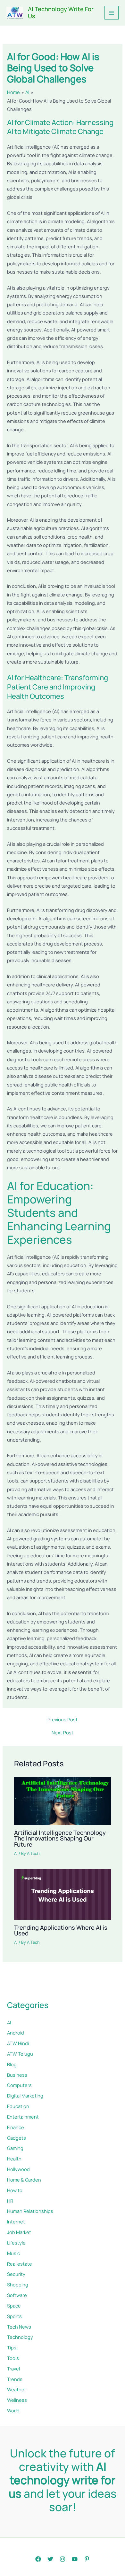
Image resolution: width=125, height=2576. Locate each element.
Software (17, 2295)
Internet (16, 2222)
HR (10, 2201)
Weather (17, 2389)
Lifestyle (16, 2243)
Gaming (15, 2148)
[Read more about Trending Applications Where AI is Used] (62, 1894)
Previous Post (63, 1720)
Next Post (63, 1733)
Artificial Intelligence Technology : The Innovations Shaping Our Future (62, 1838)
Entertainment (23, 2117)
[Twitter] (50, 2559)
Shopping (18, 2284)
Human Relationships (30, 2211)
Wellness (17, 2400)
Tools (13, 2358)
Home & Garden (24, 2180)
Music (13, 2253)
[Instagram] (63, 2559)
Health (14, 2159)
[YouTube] (75, 2559)
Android (16, 2033)
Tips (12, 2347)
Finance (16, 2127)
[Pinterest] (87, 2559)
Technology (20, 2337)
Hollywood (18, 2169)
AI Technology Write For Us (61, 12)
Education (18, 2106)
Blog (12, 2064)
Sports (14, 2316)
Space (14, 2306)
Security (16, 2274)
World (13, 2410)
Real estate (20, 2264)
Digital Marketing (25, 2096)
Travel (13, 2369)
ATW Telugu (20, 2054)
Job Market (19, 2232)
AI (16, 1853)
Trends (15, 2379)
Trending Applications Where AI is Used (61, 1930)
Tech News (19, 2327)
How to (15, 2190)
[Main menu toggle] (112, 13)
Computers (19, 2085)
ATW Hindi (18, 2043)
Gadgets (17, 2138)
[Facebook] (38, 2559)
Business (17, 2075)
